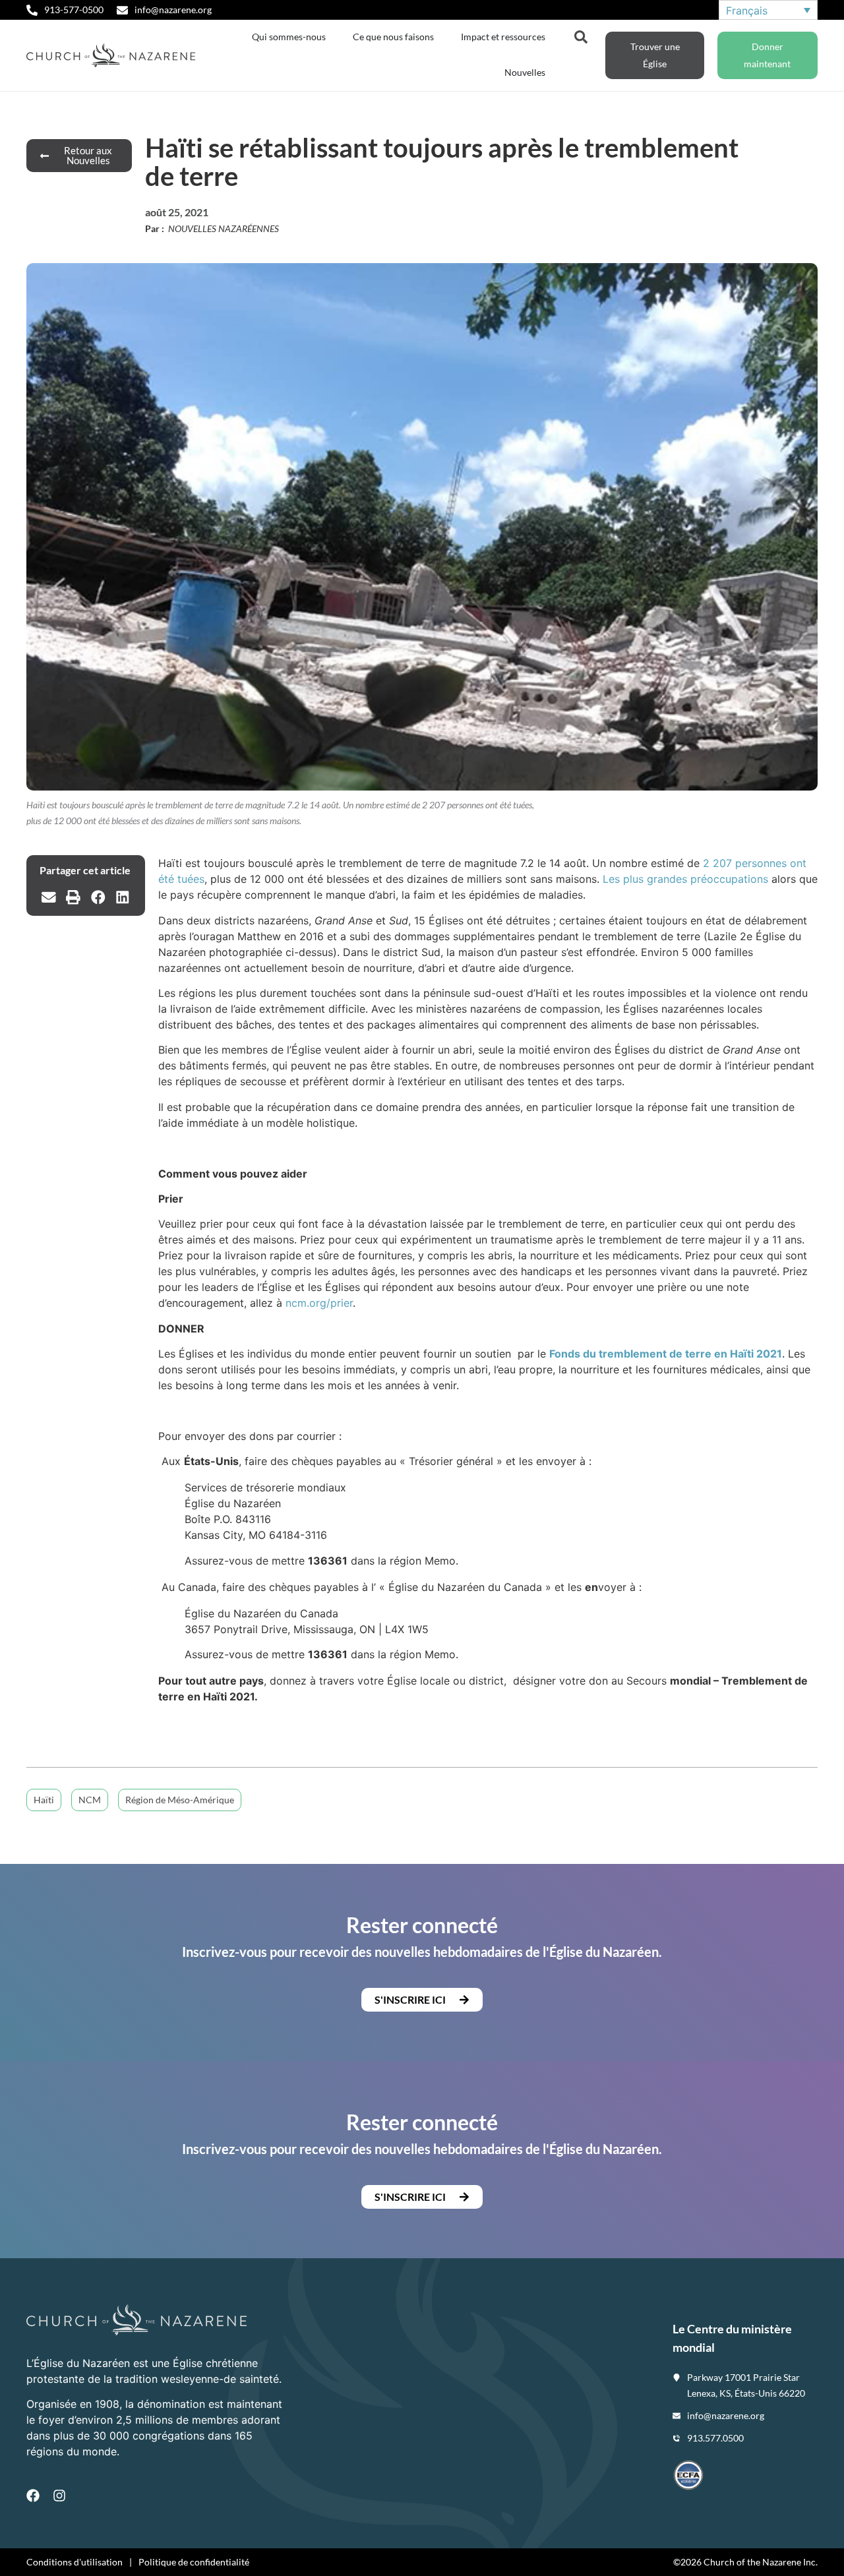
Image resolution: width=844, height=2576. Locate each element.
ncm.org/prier (319, 1303)
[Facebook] (33, 2496)
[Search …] (581, 36)
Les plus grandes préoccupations (685, 879)
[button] (49, 897)
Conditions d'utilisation (75, 2562)
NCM (90, 1800)
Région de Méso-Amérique (180, 1800)
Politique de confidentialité (194, 2562)
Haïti (44, 1800)
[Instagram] (59, 2496)
